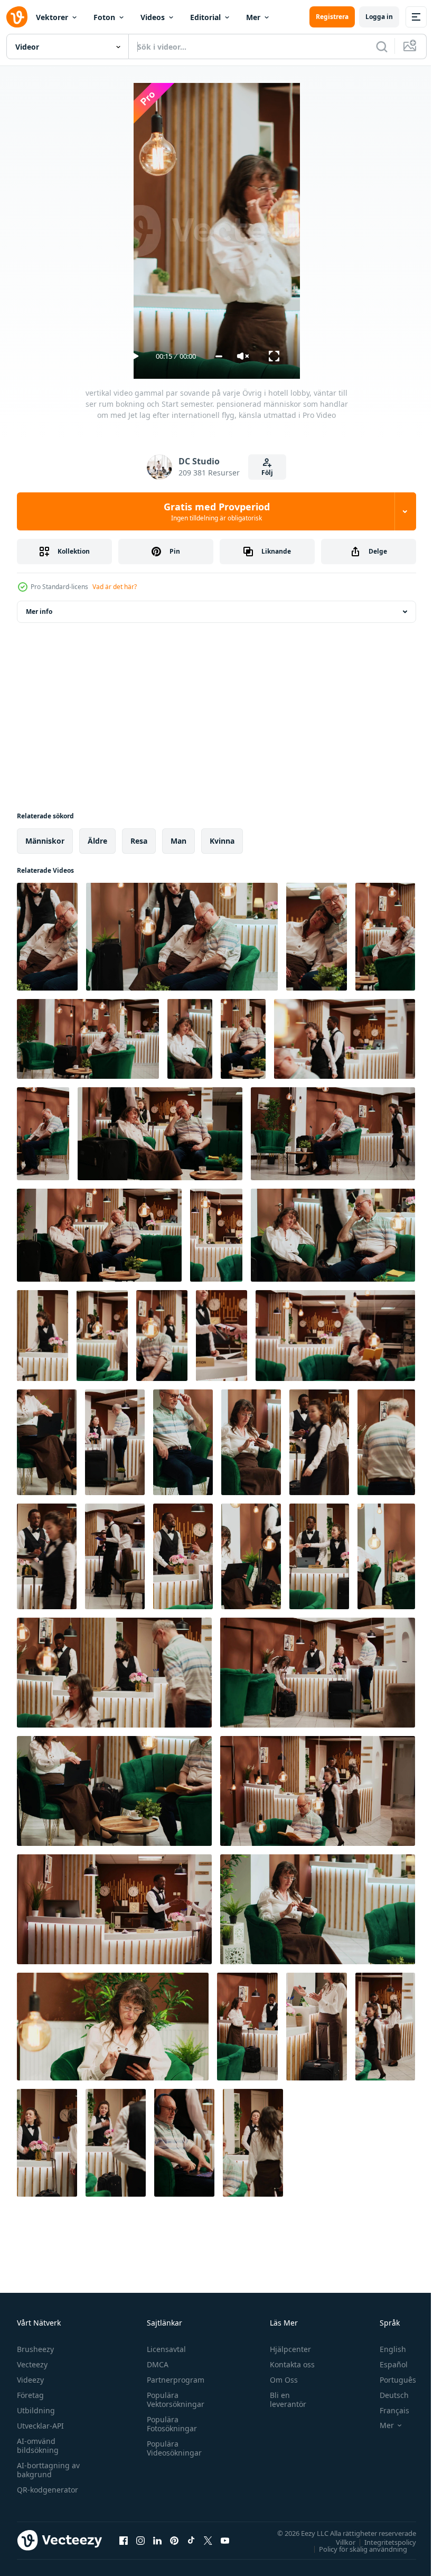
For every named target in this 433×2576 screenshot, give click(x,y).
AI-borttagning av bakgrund (48, 2470)
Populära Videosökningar (172, 2448)
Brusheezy (35, 2349)
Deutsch (386, 2395)
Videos (153, 17)
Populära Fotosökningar (169, 2424)
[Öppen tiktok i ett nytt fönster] (191, 2540)
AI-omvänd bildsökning (38, 2446)
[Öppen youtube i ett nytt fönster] (225, 2540)
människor (45, 841)
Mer (253, 17)
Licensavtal (164, 2349)
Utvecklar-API (40, 2426)
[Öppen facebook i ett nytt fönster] (124, 2540)
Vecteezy (32, 2364)
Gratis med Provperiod (217, 511)
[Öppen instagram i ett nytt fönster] (140, 2540)
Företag (30, 2395)
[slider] (219, 356)
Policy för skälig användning (355, 2549)
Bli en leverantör (283, 2400)
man (178, 841)
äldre (97, 841)
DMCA (155, 2364)
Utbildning (36, 2410)
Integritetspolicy (382, 2542)
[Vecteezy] (17, 17)
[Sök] (382, 46)
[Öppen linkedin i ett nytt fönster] (157, 2540)
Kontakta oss (288, 2364)
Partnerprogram (173, 2380)
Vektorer (52, 17)
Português (390, 2380)
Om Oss (279, 2380)
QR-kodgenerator (48, 2490)
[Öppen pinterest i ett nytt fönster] (174, 2540)
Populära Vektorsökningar (173, 2400)
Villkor (338, 2542)
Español (386, 2364)
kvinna (222, 841)
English (385, 2349)
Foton (104, 17)
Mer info (39, 612)
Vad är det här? (115, 587)
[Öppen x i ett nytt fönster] (208, 2540)
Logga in (379, 17)
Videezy (30, 2380)
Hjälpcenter (286, 2349)
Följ (267, 473)
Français (387, 2410)
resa (139, 841)
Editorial (205, 17)
